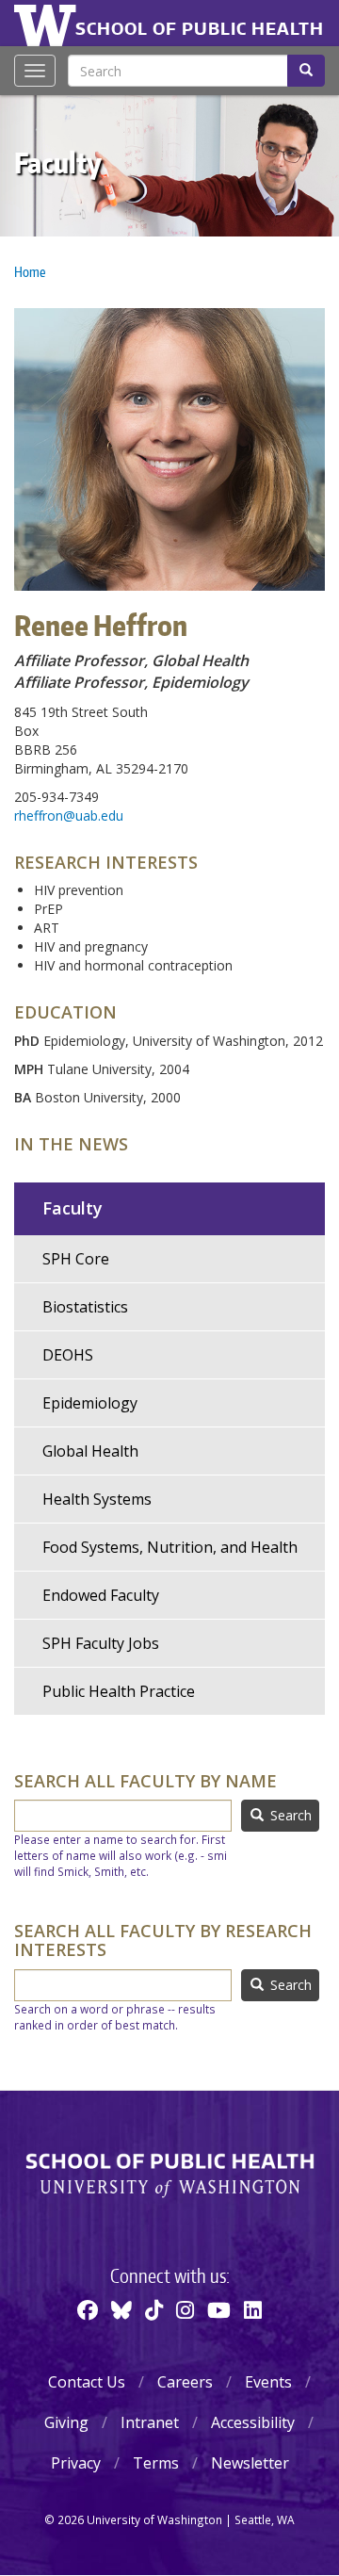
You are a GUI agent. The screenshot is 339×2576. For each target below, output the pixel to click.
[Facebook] (88, 2309)
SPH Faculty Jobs (101, 1643)
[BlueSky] (121, 2309)
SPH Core (76, 1259)
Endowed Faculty (101, 1595)
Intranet (150, 2422)
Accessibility (253, 2422)
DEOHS (68, 1355)
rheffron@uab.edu (69, 815)
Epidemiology (90, 1403)
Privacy (76, 2463)
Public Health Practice (119, 1691)
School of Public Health (200, 28)
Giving (66, 2422)
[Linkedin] (253, 2309)
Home (30, 272)
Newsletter (250, 2463)
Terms (156, 2463)
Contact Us (87, 2382)
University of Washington (48, 24)
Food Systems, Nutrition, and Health (170, 1547)
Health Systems (97, 1499)
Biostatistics (85, 1307)
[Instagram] (185, 2309)
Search (289, 1815)
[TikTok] (154, 2309)
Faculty (58, 162)
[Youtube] (219, 2309)
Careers (185, 2382)
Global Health (90, 1451)
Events (268, 2382)
